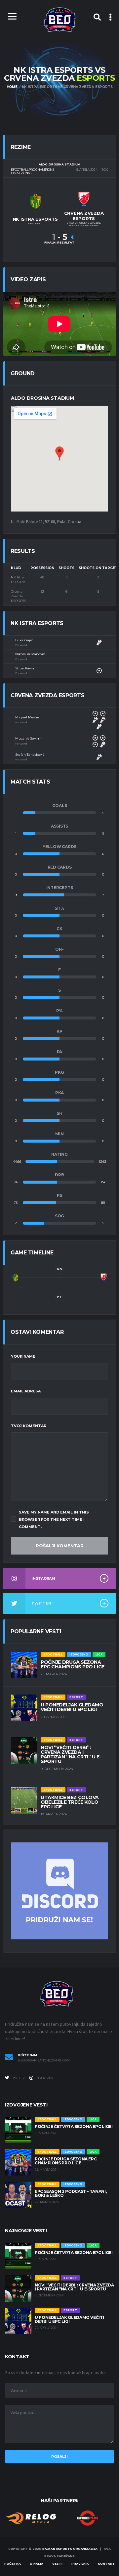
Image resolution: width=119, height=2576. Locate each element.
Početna (13, 2564)
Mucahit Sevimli (29, 738)
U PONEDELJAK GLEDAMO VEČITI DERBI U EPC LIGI (72, 1707)
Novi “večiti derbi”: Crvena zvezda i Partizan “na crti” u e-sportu (71, 1754)
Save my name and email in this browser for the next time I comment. (54, 1519)
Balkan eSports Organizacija (70, 2549)
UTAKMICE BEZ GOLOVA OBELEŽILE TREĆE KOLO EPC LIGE (70, 1802)
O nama (37, 2564)
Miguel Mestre (27, 717)
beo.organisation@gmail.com (44, 2060)
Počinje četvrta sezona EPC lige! (74, 2126)
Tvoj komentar (29, 1426)
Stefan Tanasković (30, 755)
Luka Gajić (24, 640)
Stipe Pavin (25, 668)
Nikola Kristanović (30, 654)
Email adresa (26, 1391)
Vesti (57, 2564)
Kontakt (106, 2564)
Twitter (18, 2078)
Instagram (44, 2078)
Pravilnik (80, 2564)
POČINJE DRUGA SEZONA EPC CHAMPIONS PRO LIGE (73, 1664)
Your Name (23, 1356)
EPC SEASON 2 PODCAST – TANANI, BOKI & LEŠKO (71, 2193)
